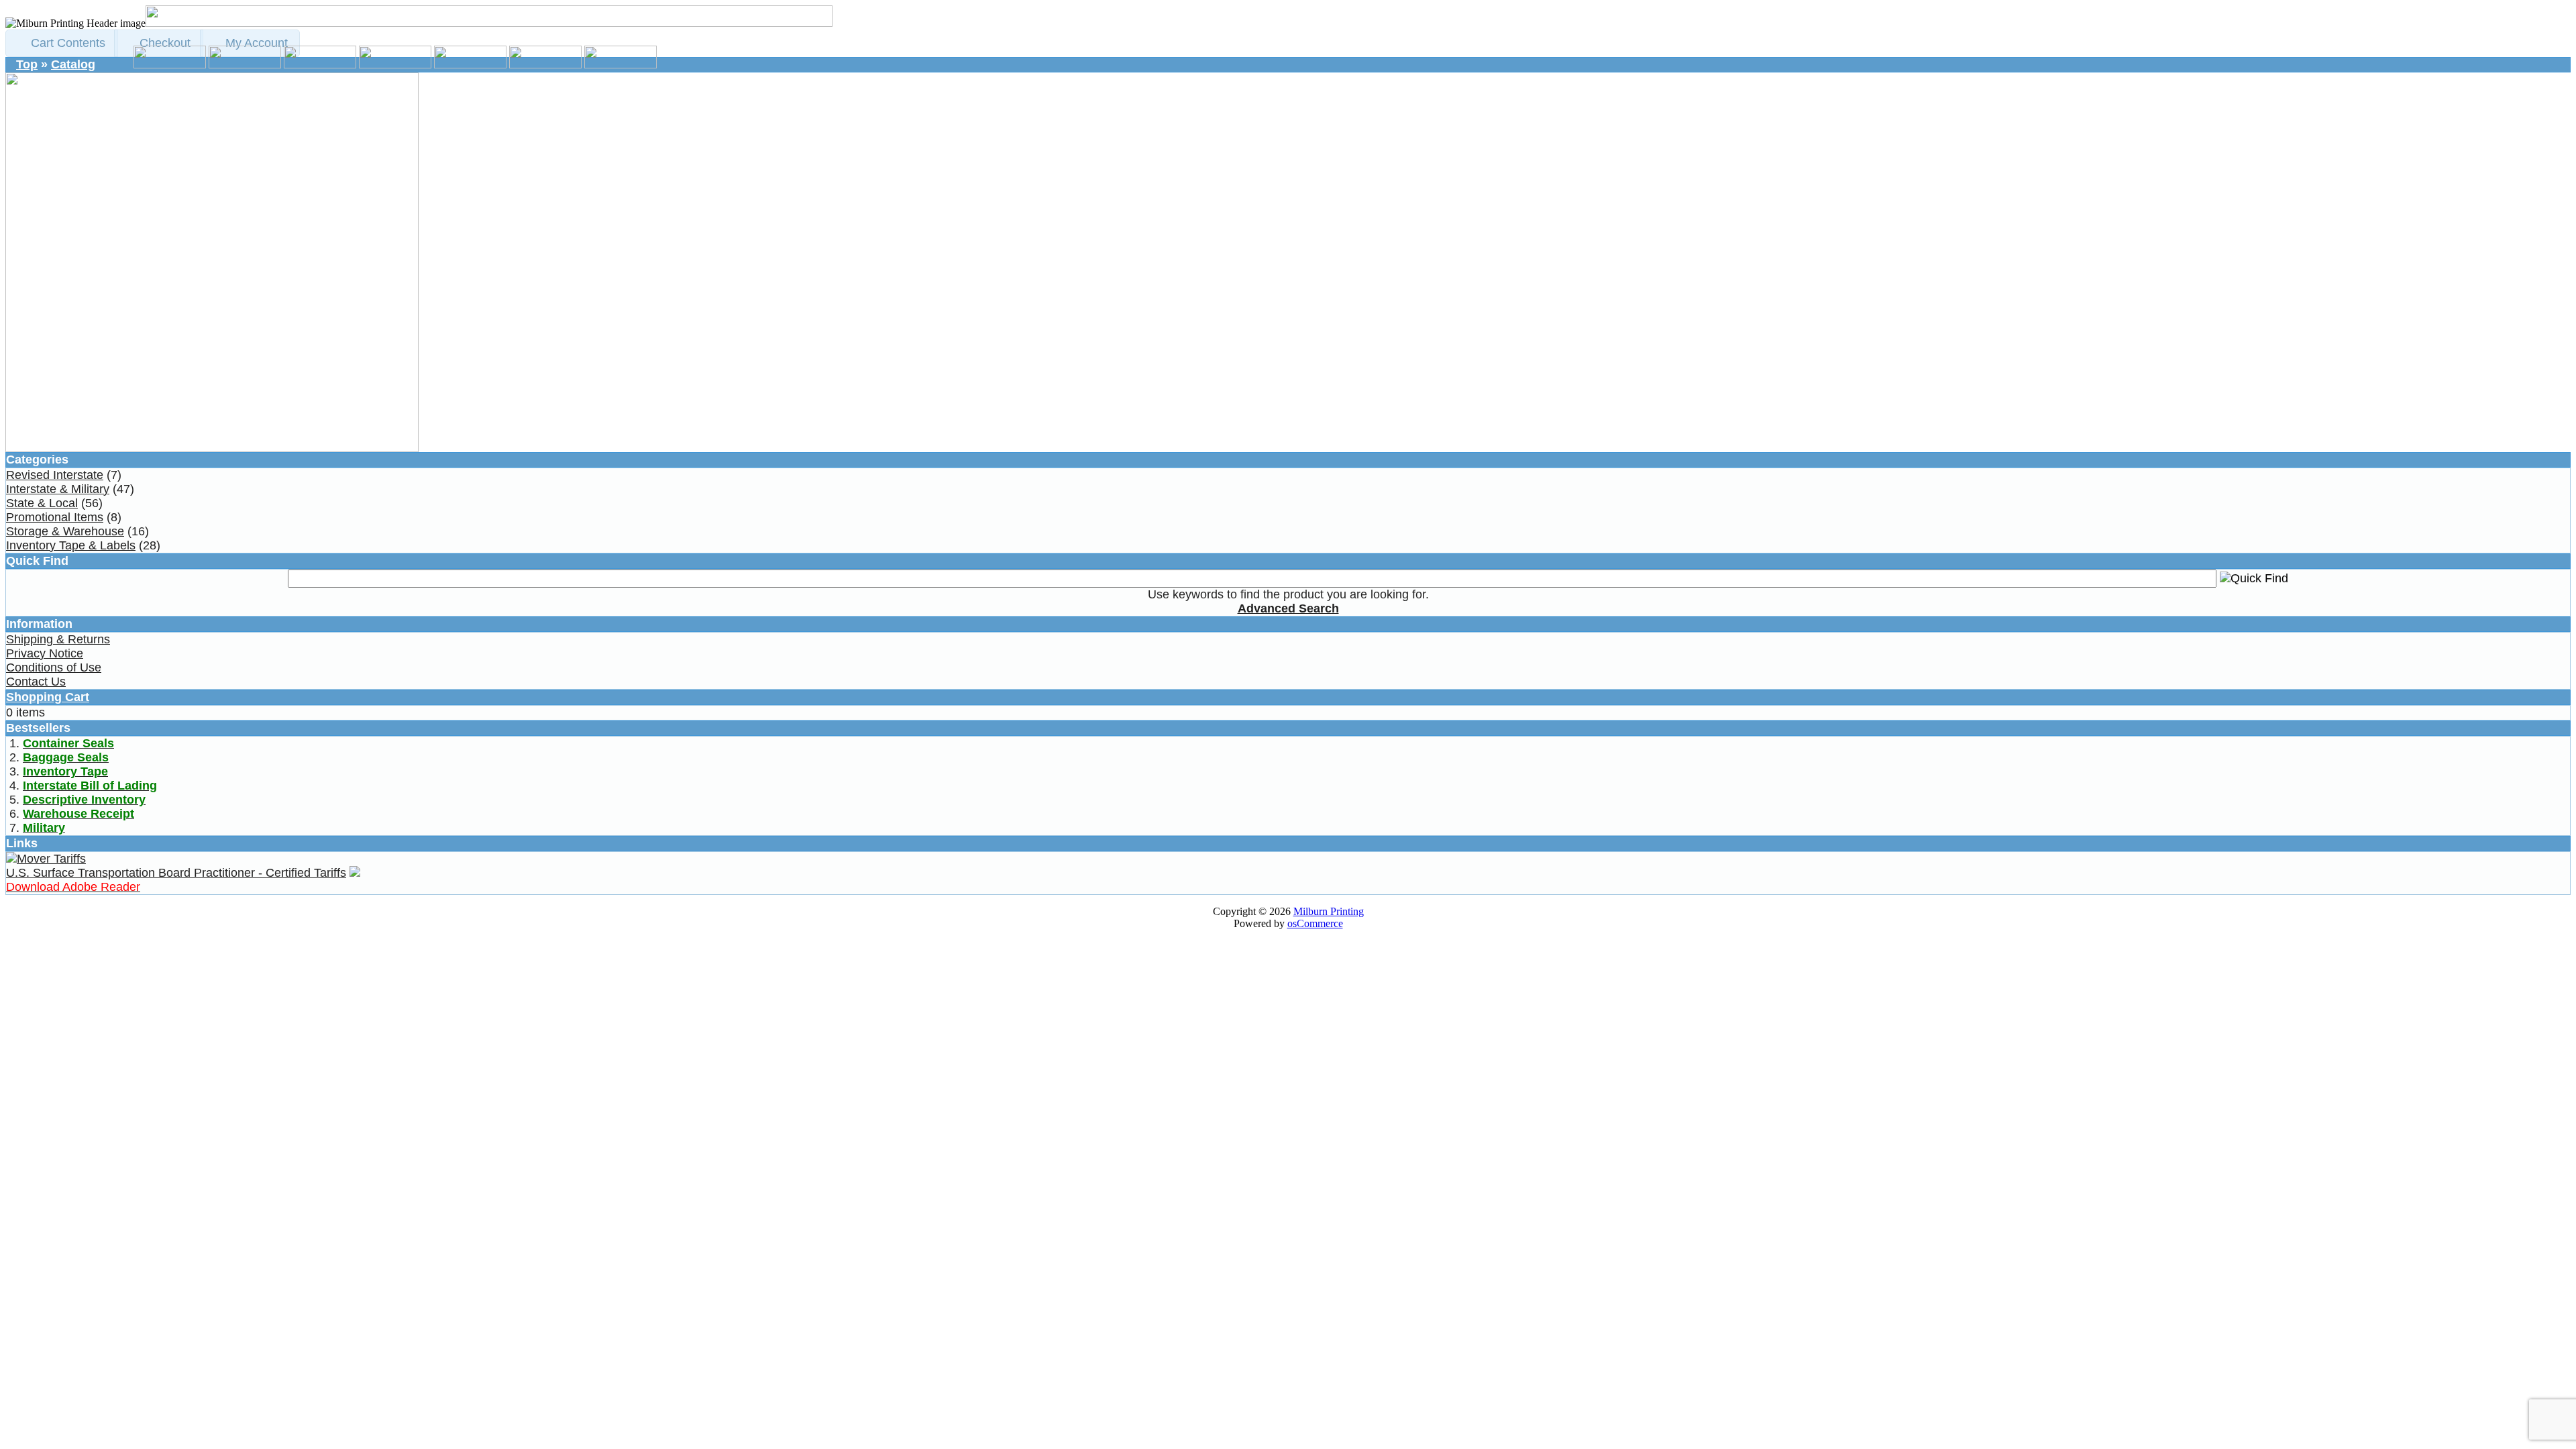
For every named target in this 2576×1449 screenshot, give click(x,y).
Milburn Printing (1329, 911)
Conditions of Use (54, 667)
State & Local (42, 503)
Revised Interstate (55, 475)
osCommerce (1315, 923)
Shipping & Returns (58, 639)
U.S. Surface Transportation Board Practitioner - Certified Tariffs (176, 873)
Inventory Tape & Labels (71, 545)
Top (27, 64)
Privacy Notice (45, 653)
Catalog (73, 64)
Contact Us (36, 682)
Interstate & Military (58, 489)
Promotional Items (55, 517)
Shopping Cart (48, 697)
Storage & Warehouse (65, 531)
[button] (62, 43)
